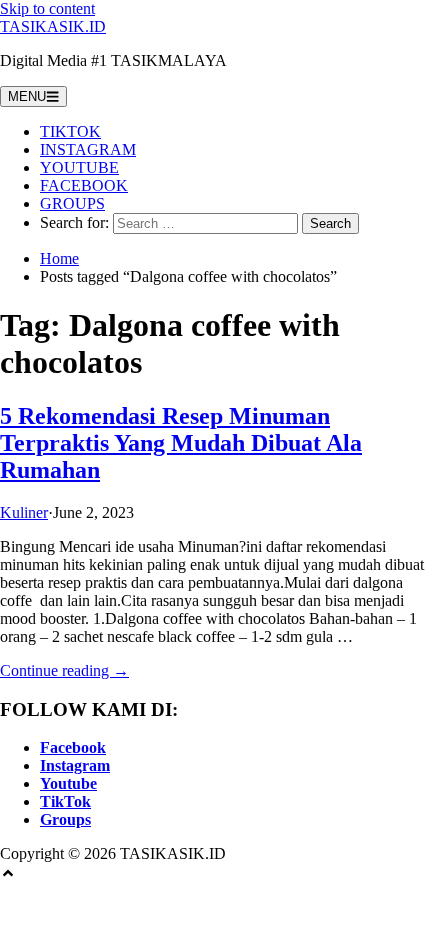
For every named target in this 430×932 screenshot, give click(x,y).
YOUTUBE (79, 167)
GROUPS (72, 203)
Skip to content (47, 8)
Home (59, 258)
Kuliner (24, 512)
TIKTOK (70, 131)
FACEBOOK (84, 185)
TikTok (65, 801)
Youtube (68, 783)
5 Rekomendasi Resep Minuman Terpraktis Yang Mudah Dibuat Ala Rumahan (181, 443)
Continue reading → (64, 670)
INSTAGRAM (88, 149)
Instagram (75, 765)
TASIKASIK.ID (53, 26)
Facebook (73, 747)
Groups (65, 819)
